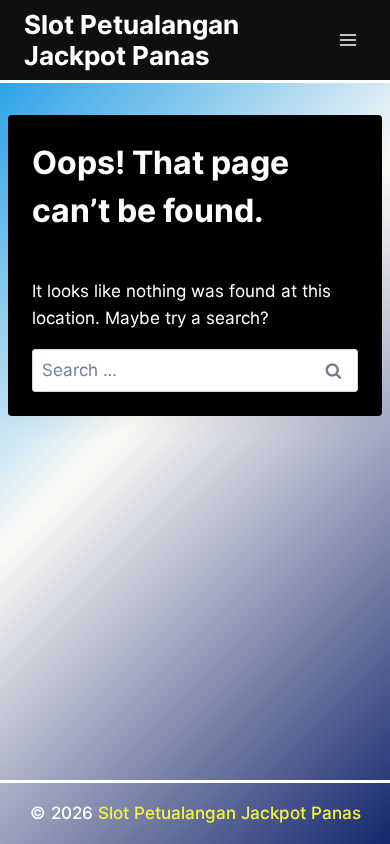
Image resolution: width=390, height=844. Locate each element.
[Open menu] (347, 39)
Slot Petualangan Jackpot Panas (229, 813)
